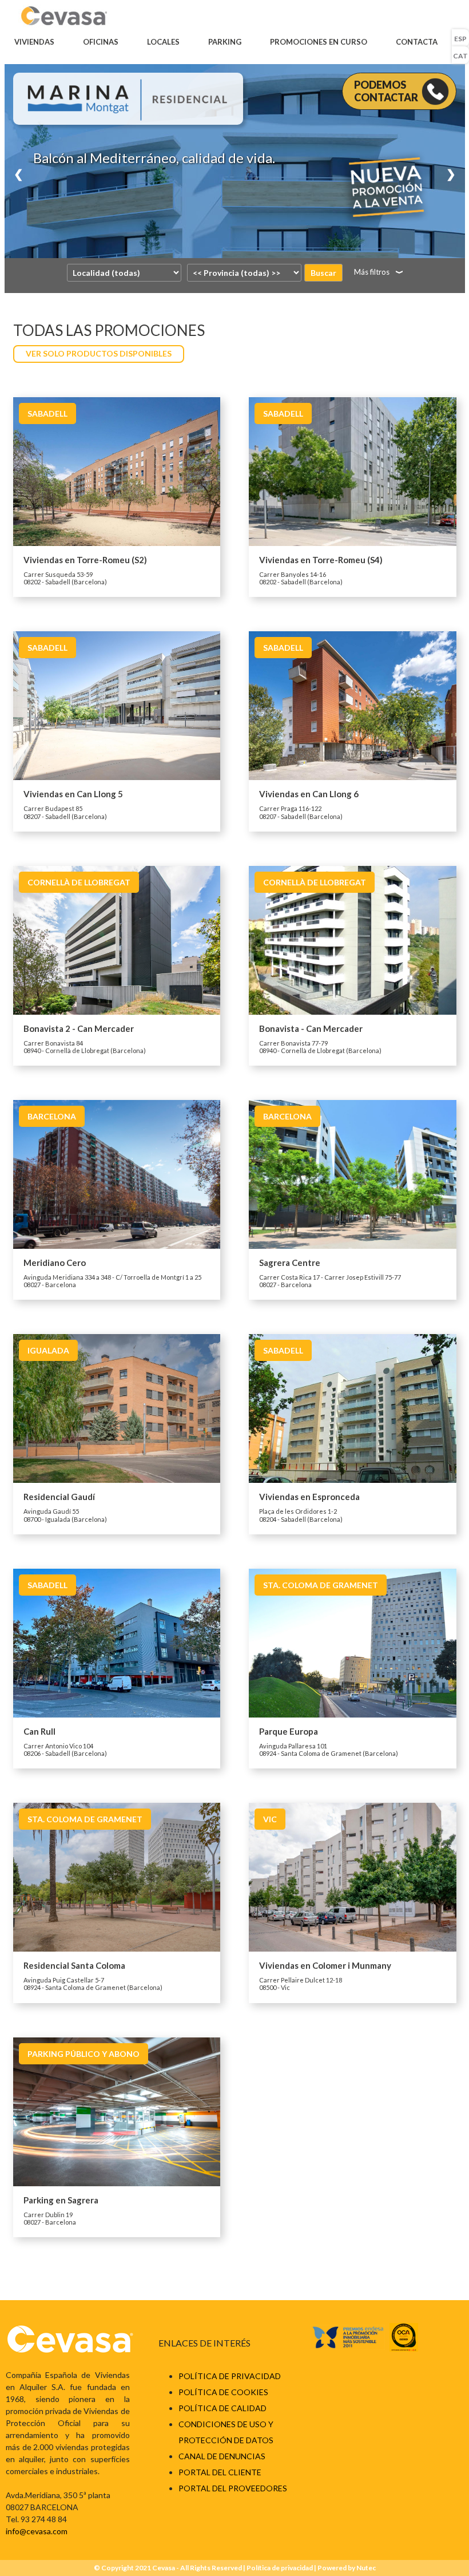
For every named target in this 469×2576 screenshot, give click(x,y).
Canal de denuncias (222, 2456)
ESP (460, 39)
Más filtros (372, 272)
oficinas (101, 42)
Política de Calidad (222, 2408)
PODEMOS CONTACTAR (386, 91)
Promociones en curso (319, 42)
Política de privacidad (230, 2376)
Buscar (323, 273)
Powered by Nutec (347, 2568)
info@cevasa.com (37, 2531)
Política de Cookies (223, 2392)
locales (163, 42)
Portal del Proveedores (233, 2488)
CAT (460, 56)
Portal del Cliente (220, 2472)
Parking (225, 42)
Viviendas (34, 42)
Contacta (417, 42)
